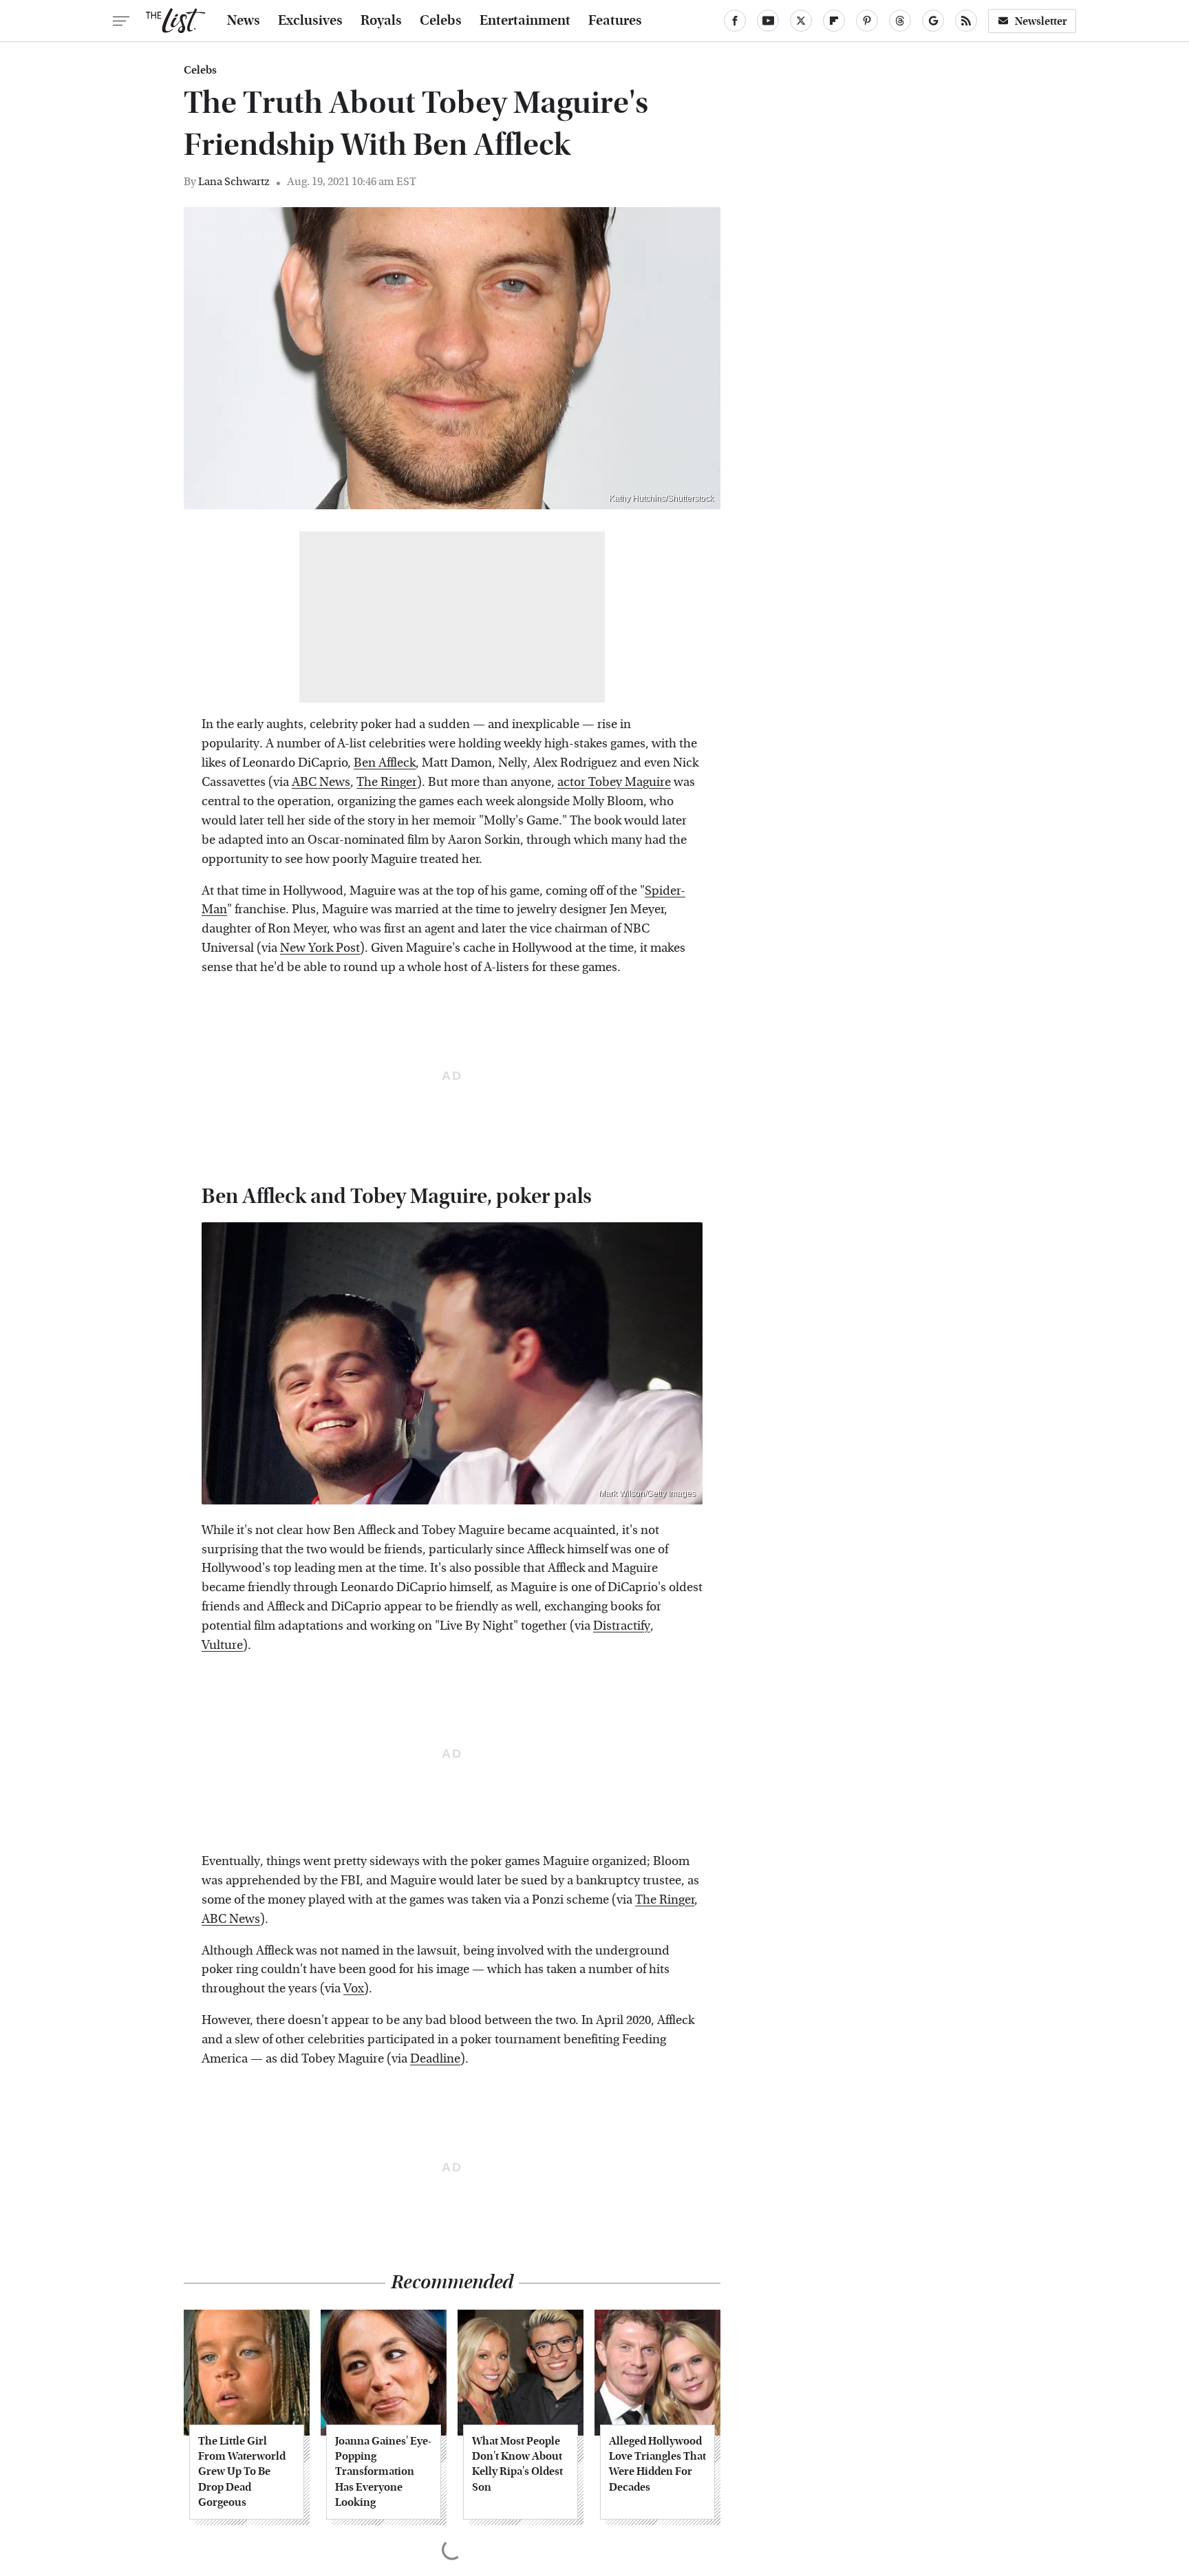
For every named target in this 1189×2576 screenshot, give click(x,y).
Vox (354, 1989)
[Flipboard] (834, 21)
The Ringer (387, 782)
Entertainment (525, 21)
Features (615, 21)
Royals (381, 21)
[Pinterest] (867, 21)
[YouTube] (768, 21)
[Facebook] (735, 21)
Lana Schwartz (234, 181)
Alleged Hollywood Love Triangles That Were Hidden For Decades (657, 2464)
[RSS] (966, 21)
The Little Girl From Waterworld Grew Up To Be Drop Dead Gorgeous (242, 2472)
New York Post (320, 948)
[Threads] (900, 21)
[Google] (933, 21)
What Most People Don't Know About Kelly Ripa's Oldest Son (517, 2464)
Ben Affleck (385, 763)
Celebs (441, 21)
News (244, 21)
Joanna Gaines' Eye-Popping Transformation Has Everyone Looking (383, 2472)
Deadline (435, 2059)
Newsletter (1041, 21)
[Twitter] (801, 21)
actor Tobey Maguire (614, 782)
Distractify (622, 1626)
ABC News (321, 782)
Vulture (222, 1645)
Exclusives (310, 21)
